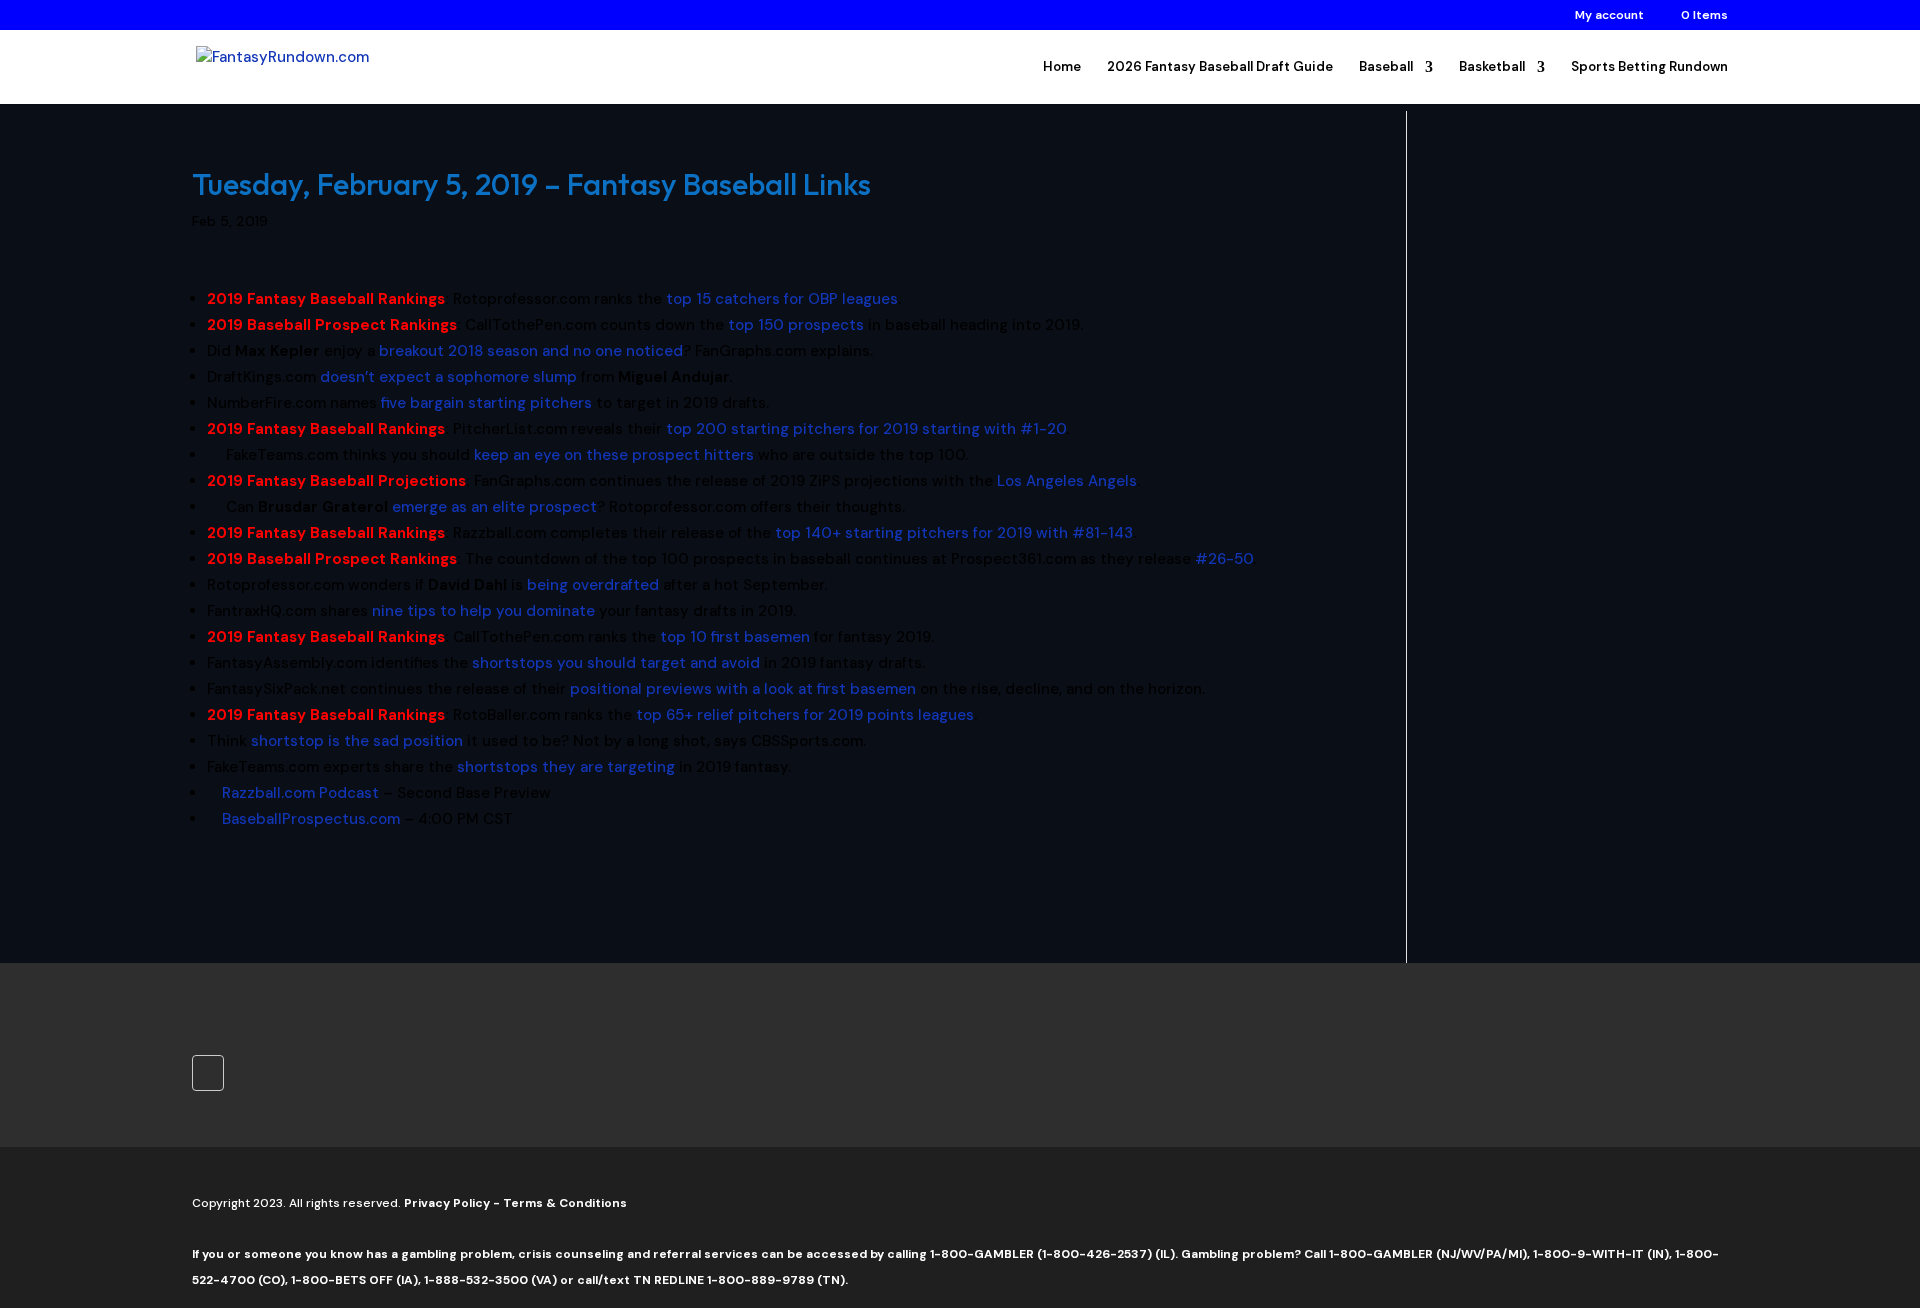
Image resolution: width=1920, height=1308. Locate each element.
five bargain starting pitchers (486, 403)
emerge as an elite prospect (494, 507)
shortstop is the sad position (357, 741)
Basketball (1492, 67)
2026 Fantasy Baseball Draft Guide (1220, 67)
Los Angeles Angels (1067, 481)
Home (1062, 67)
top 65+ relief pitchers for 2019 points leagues (805, 715)
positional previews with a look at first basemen (743, 689)
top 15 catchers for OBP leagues (782, 299)
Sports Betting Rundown (1649, 67)
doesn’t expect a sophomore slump (448, 377)
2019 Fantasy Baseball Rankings (326, 299)
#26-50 (1224, 559)
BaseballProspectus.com (311, 819)
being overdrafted (593, 585)
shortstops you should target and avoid (616, 663)
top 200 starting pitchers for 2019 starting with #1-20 (866, 429)
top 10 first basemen (735, 637)
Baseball (1386, 67)
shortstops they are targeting (566, 767)
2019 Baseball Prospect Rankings (332, 325)
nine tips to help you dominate (483, 611)
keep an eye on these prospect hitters (614, 455)
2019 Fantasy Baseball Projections (336, 481)
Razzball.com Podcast (300, 793)
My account (1609, 16)
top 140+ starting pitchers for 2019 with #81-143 (954, 533)
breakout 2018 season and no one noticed (531, 351)
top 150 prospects (796, 325)
